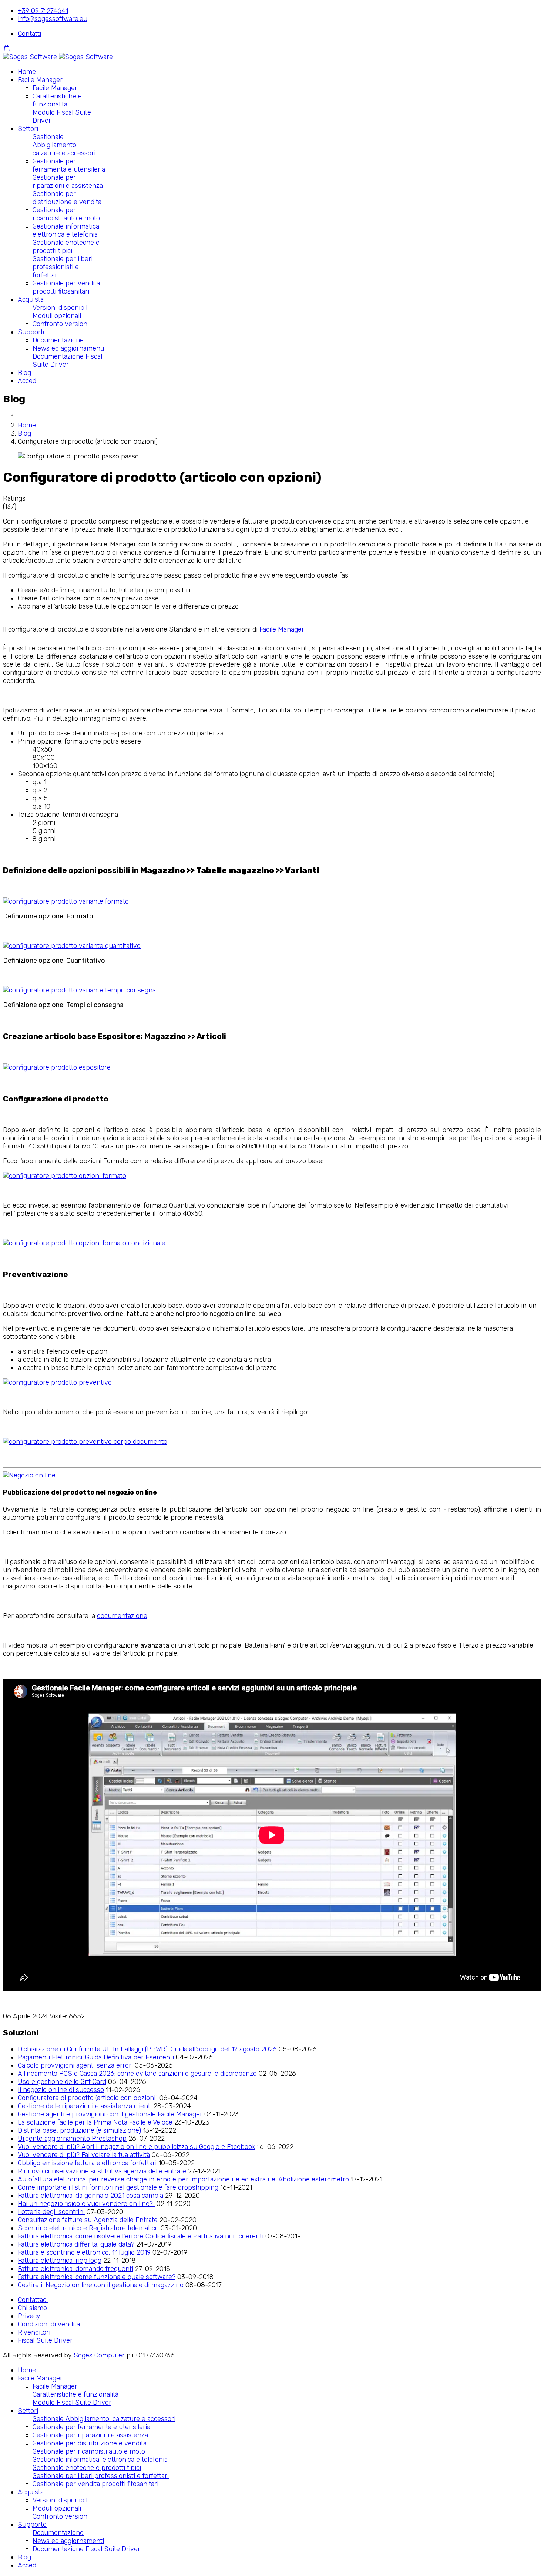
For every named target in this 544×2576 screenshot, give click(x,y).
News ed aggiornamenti (68, 348)
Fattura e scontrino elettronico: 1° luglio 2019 (84, 2252)
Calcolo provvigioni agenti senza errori (75, 2065)
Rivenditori (34, 2332)
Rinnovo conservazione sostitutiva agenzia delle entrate (102, 2171)
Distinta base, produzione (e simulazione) (79, 2130)
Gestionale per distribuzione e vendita (67, 198)
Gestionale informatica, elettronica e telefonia (67, 230)
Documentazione (58, 340)
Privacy (29, 2316)
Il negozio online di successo (61, 2090)
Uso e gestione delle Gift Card (62, 2082)
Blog (24, 373)
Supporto (32, 332)
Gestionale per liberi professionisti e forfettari (63, 267)
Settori (28, 129)
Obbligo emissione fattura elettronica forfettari (87, 2163)
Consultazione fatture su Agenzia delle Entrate (88, 2220)
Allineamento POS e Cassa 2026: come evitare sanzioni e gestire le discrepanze (137, 2074)
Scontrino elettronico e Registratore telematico (88, 2228)
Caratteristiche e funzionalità (57, 100)
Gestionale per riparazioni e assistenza (68, 182)
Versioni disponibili (61, 308)
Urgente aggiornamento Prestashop (72, 2139)
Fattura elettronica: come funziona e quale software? (97, 2277)
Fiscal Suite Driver (45, 2340)
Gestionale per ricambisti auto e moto (66, 214)
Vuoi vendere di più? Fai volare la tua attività (84, 2155)
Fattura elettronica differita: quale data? (76, 2244)
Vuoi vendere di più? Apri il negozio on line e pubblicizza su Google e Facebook (137, 2147)
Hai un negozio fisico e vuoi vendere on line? (86, 2204)
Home (27, 72)
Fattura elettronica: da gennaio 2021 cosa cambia (90, 2196)
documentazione (122, 1616)
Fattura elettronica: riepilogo (60, 2261)
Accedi (28, 381)
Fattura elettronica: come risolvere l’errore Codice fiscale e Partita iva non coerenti (141, 2236)
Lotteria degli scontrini (51, 2212)
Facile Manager (40, 80)
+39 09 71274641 (43, 11)
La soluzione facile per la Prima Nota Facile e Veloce (95, 2122)
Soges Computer (100, 2355)
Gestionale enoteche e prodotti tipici (66, 247)
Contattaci (33, 2300)
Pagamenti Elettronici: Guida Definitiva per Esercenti (97, 2057)
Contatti (29, 34)
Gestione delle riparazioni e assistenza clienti (85, 2106)
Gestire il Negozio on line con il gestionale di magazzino (101, 2285)
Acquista (31, 299)
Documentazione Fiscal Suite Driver (67, 360)
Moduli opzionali (57, 316)
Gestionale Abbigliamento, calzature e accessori (64, 145)
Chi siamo (32, 2308)
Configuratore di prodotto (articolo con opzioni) (88, 2098)
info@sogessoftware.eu (53, 19)
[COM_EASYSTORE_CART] (7, 48)
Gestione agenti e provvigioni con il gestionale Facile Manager (110, 2114)
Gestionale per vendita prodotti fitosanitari (66, 287)
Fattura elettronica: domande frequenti (75, 2269)
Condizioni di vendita (49, 2324)
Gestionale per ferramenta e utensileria (69, 165)
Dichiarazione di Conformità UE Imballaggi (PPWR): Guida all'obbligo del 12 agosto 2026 (147, 2049)
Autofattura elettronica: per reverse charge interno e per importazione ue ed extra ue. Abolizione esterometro (183, 2179)
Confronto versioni (61, 324)
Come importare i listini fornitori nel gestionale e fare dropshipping (118, 2187)
